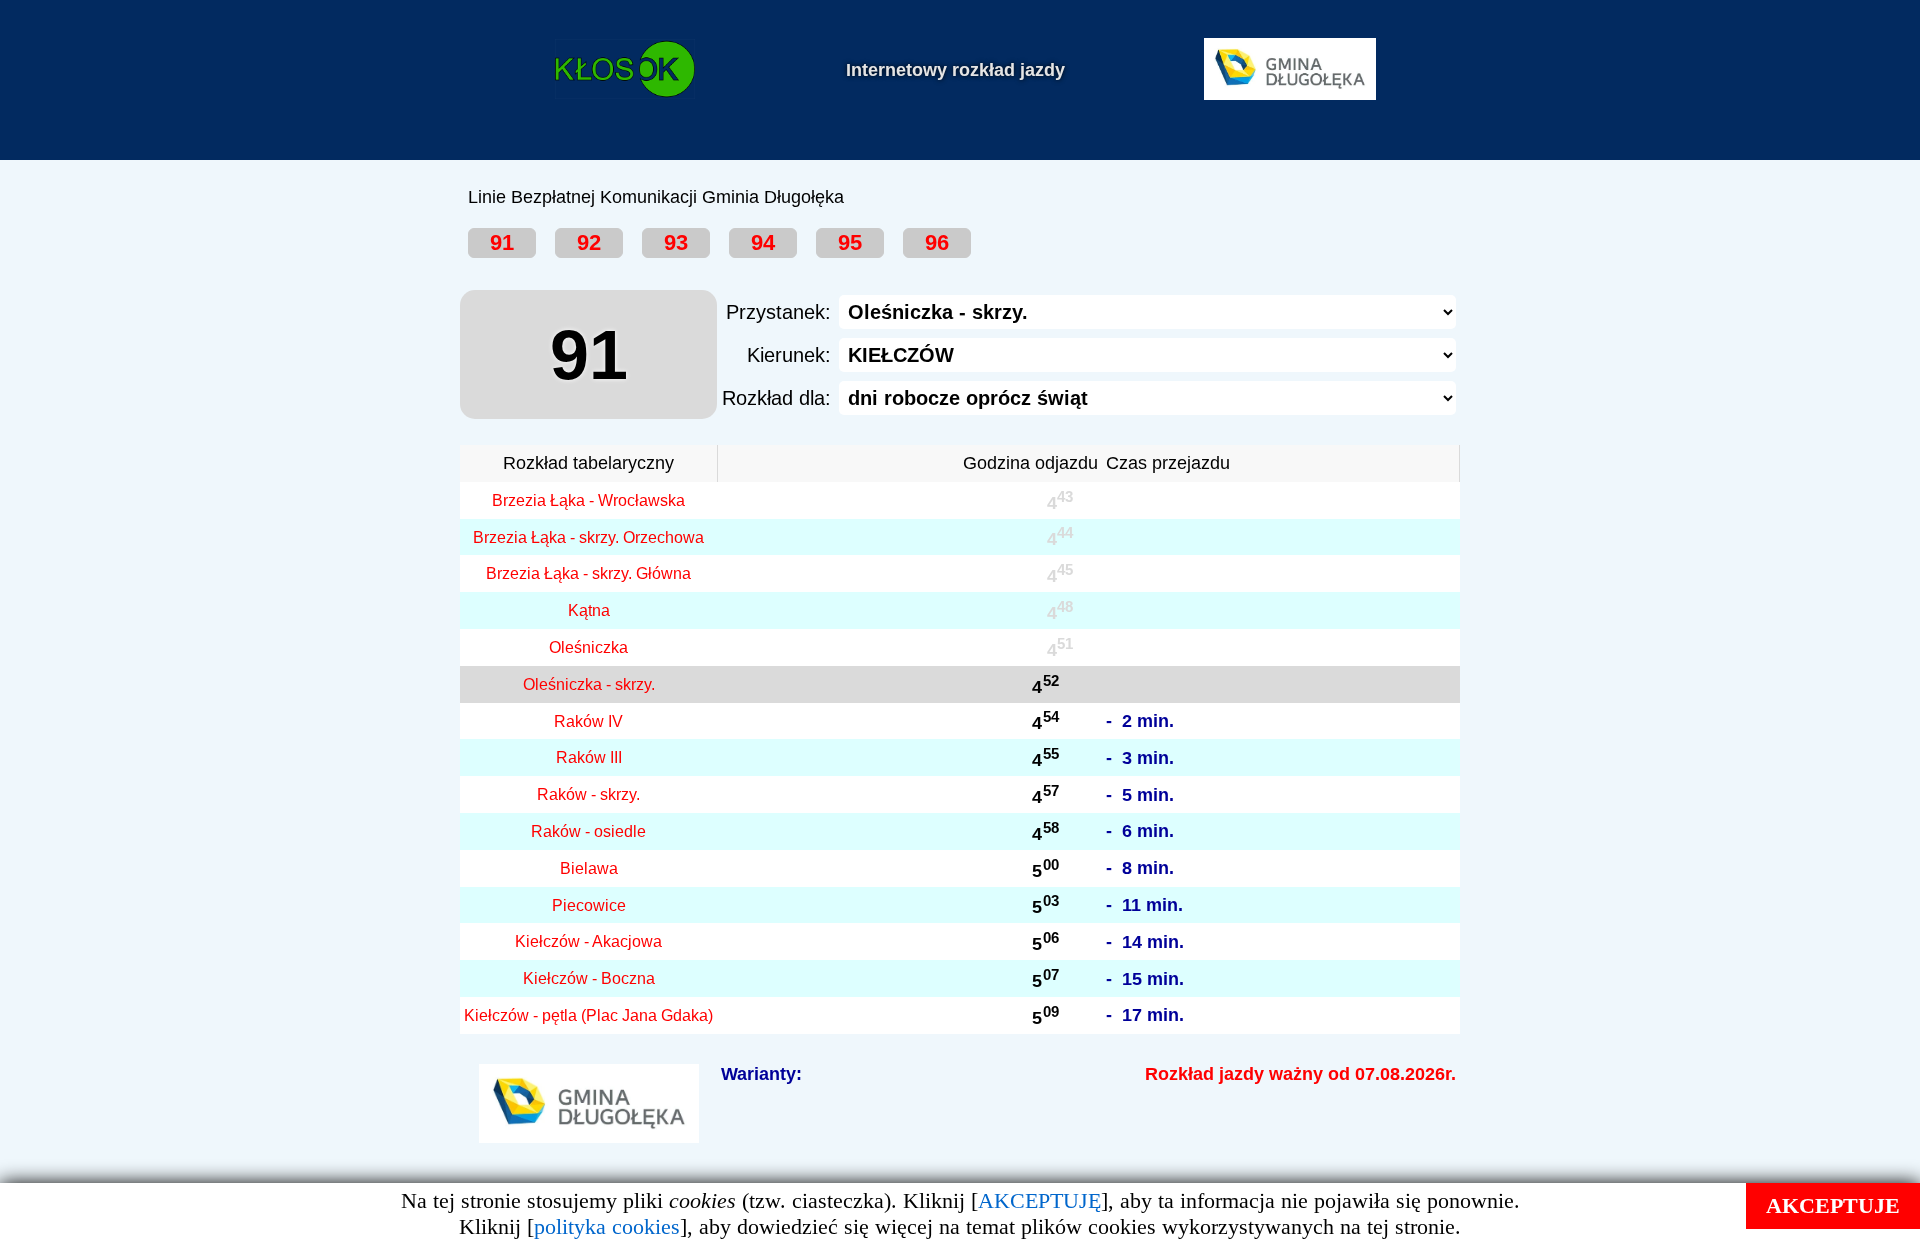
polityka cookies (607, 1226)
